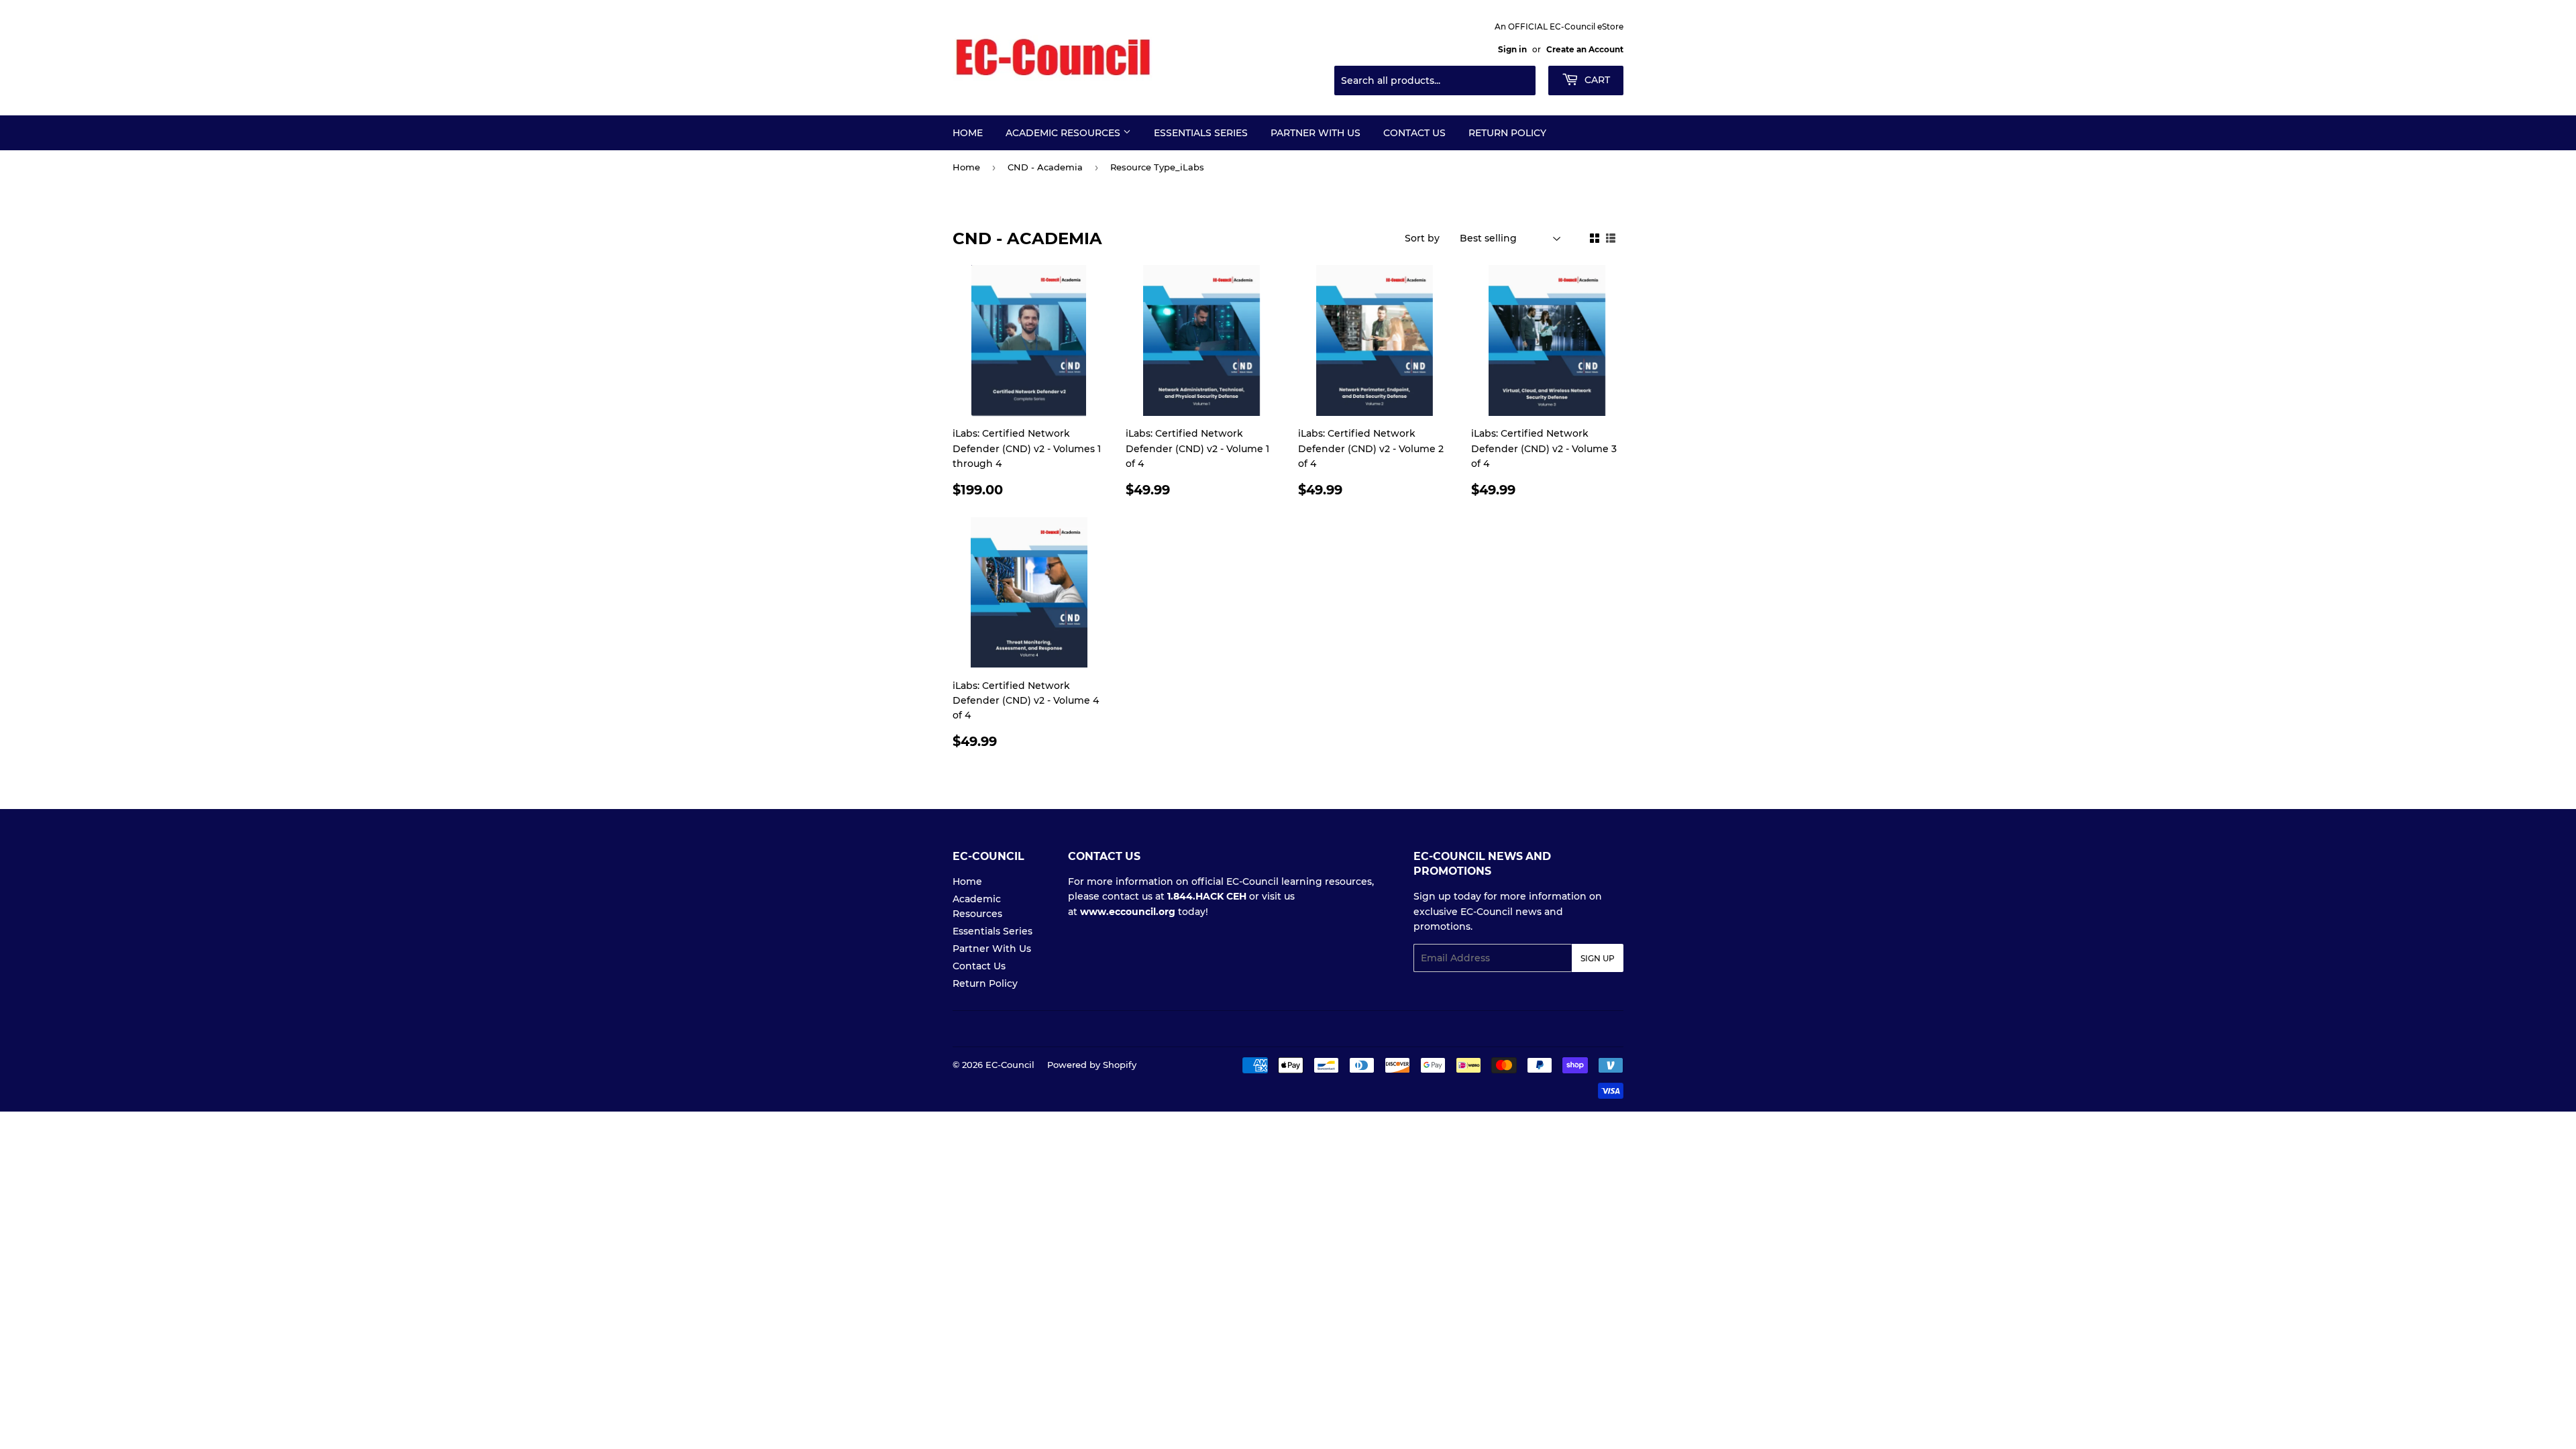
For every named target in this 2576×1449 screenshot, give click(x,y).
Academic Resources (1064, 133)
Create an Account (1585, 49)
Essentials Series (1201, 133)
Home (968, 133)
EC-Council (1010, 1065)
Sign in (1512, 49)
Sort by (1422, 238)
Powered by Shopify (1092, 1065)
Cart (1596, 80)
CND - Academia (1045, 167)
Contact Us (1414, 133)
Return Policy (1507, 133)
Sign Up (1598, 958)
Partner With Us (1316, 133)
